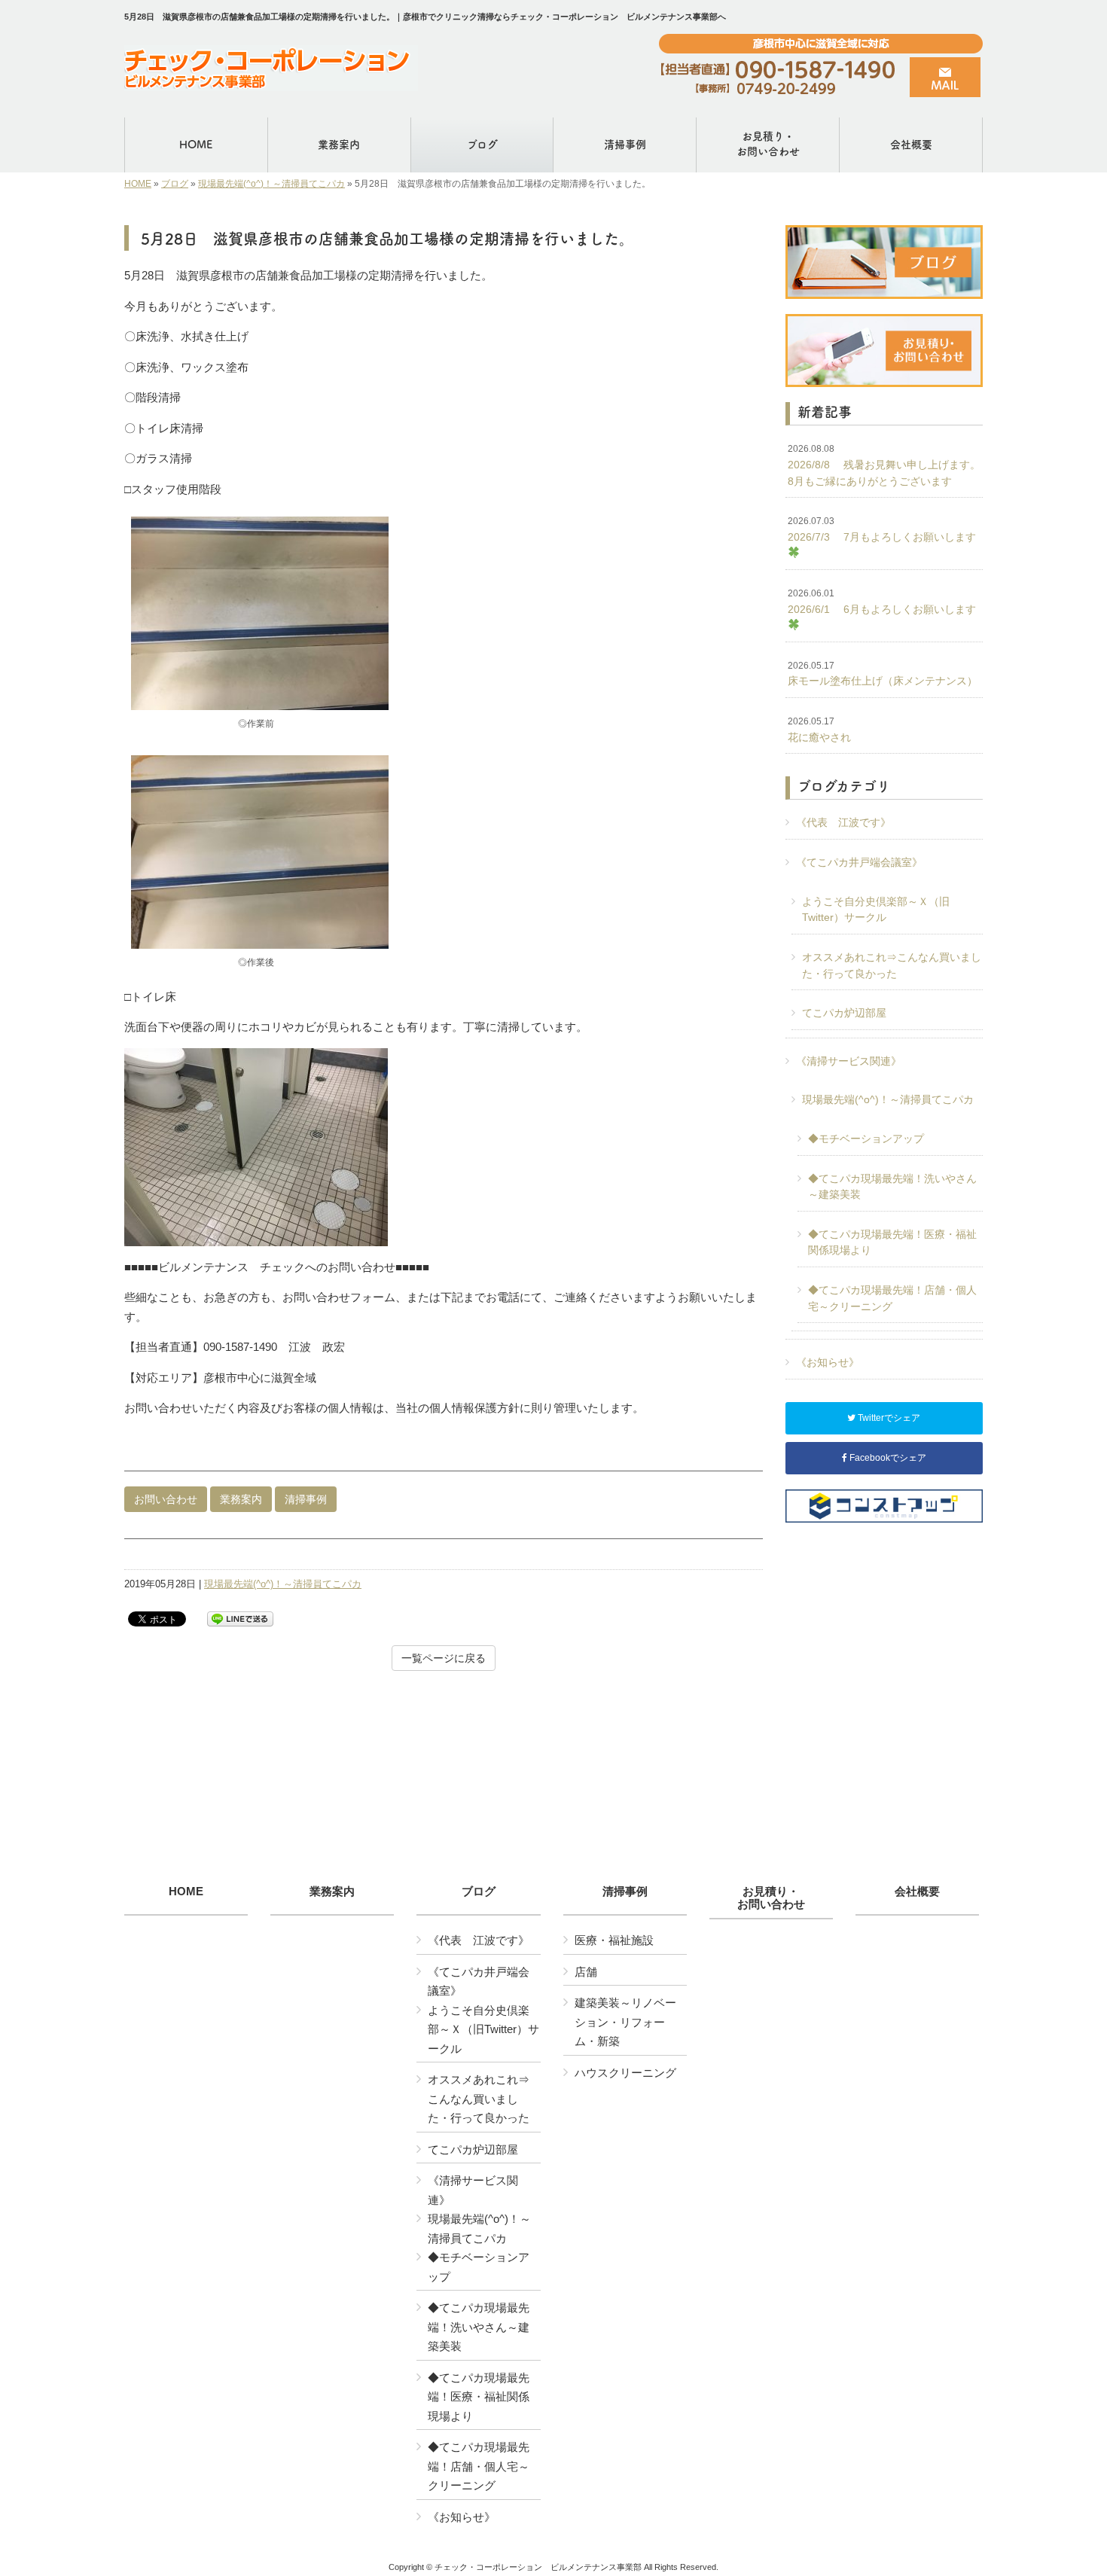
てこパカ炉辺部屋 (844, 1013)
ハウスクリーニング (625, 2073)
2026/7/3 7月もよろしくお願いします (882, 529)
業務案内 (241, 1499)
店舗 (586, 1972)
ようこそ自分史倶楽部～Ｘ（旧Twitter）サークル (876, 910)
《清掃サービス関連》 (849, 1061)
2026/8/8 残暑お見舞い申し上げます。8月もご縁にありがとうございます (884, 465)
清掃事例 (306, 1499)
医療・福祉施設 (614, 1940)
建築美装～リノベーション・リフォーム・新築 (625, 2022)
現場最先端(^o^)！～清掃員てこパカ (271, 184)
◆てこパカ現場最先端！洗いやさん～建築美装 (892, 1187)
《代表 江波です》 (843, 822)
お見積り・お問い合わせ (771, 1898)
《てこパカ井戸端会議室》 (859, 862)
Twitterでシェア (888, 1418)
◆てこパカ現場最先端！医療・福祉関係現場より (892, 1242)
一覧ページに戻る (444, 1658)
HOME (138, 184)
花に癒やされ (819, 730)
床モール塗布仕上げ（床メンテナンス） (883, 674)
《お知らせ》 (828, 1362)
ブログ (175, 184)
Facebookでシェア (887, 1458)
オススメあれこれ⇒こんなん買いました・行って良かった (892, 965)
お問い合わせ (166, 1499)
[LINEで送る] (240, 1618)
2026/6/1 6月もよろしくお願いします (882, 602)
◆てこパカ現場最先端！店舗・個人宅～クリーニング (892, 1298)
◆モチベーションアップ (866, 1139)
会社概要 (917, 1892)
